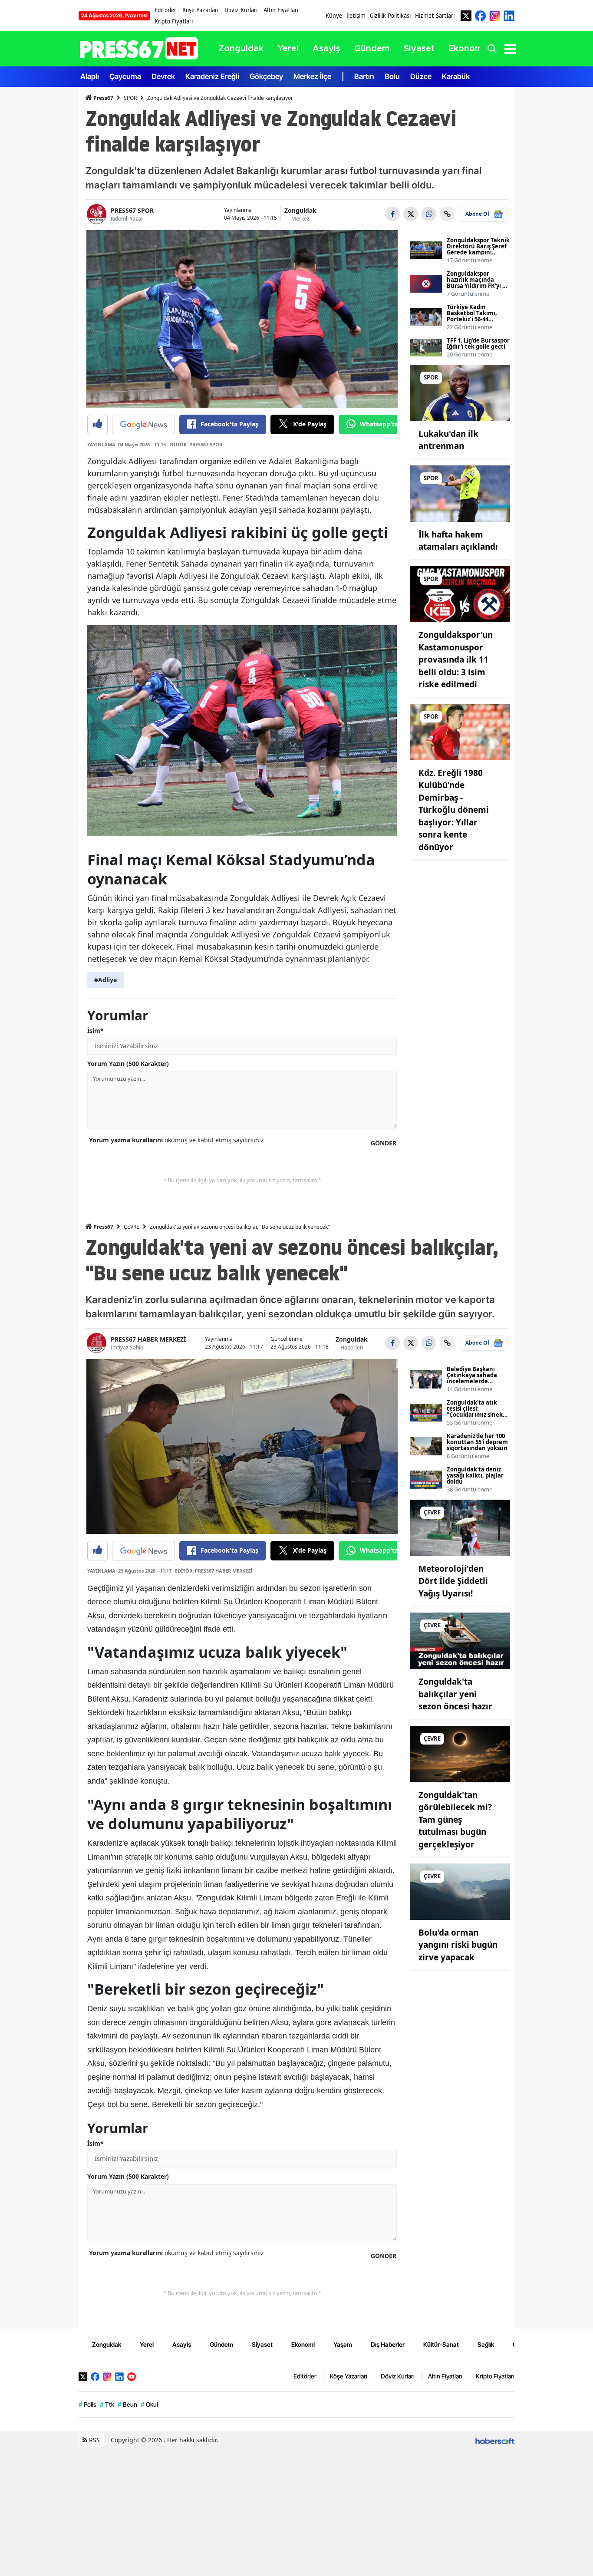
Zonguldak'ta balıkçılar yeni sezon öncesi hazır (455, 1694)
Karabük (456, 76)
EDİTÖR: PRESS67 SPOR (196, 444)
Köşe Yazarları (200, 10)
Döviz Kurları (241, 10)
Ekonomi (303, 2344)
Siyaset (262, 2344)
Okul (149, 2404)
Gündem (221, 2344)
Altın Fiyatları (281, 10)
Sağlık (486, 2344)
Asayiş (182, 2344)
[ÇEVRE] (460, 1527)
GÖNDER (384, 1143)
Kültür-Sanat (441, 2344)
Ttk (107, 2404)
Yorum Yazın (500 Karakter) (128, 1064)
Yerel (147, 2344)
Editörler (165, 10)
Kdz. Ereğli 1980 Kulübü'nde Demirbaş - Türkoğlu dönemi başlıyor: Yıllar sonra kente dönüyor (454, 810)
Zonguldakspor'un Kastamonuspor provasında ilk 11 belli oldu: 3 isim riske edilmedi (456, 660)
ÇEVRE (132, 1227)
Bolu (392, 76)
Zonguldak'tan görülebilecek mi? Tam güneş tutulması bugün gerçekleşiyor (455, 1820)
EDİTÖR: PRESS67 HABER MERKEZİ (214, 1571)
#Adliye (105, 980)
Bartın (364, 76)
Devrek (163, 76)
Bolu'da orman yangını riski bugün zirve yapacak (458, 1945)
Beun (127, 2404)
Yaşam (343, 2344)
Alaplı (90, 76)
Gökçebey (266, 76)
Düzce (421, 76)
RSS (94, 2440)
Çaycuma (125, 76)
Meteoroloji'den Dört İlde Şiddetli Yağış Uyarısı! (453, 1581)
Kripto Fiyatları (174, 21)
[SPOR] (460, 392)
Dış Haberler (388, 2344)
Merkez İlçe (312, 76)
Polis (87, 2404)
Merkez (300, 219)
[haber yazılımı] (495, 2440)
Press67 (103, 98)
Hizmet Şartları (435, 16)
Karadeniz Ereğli (212, 76)
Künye (334, 16)
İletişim (356, 16)
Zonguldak (300, 210)
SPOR (130, 98)
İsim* (96, 1031)
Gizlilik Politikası (390, 16)
